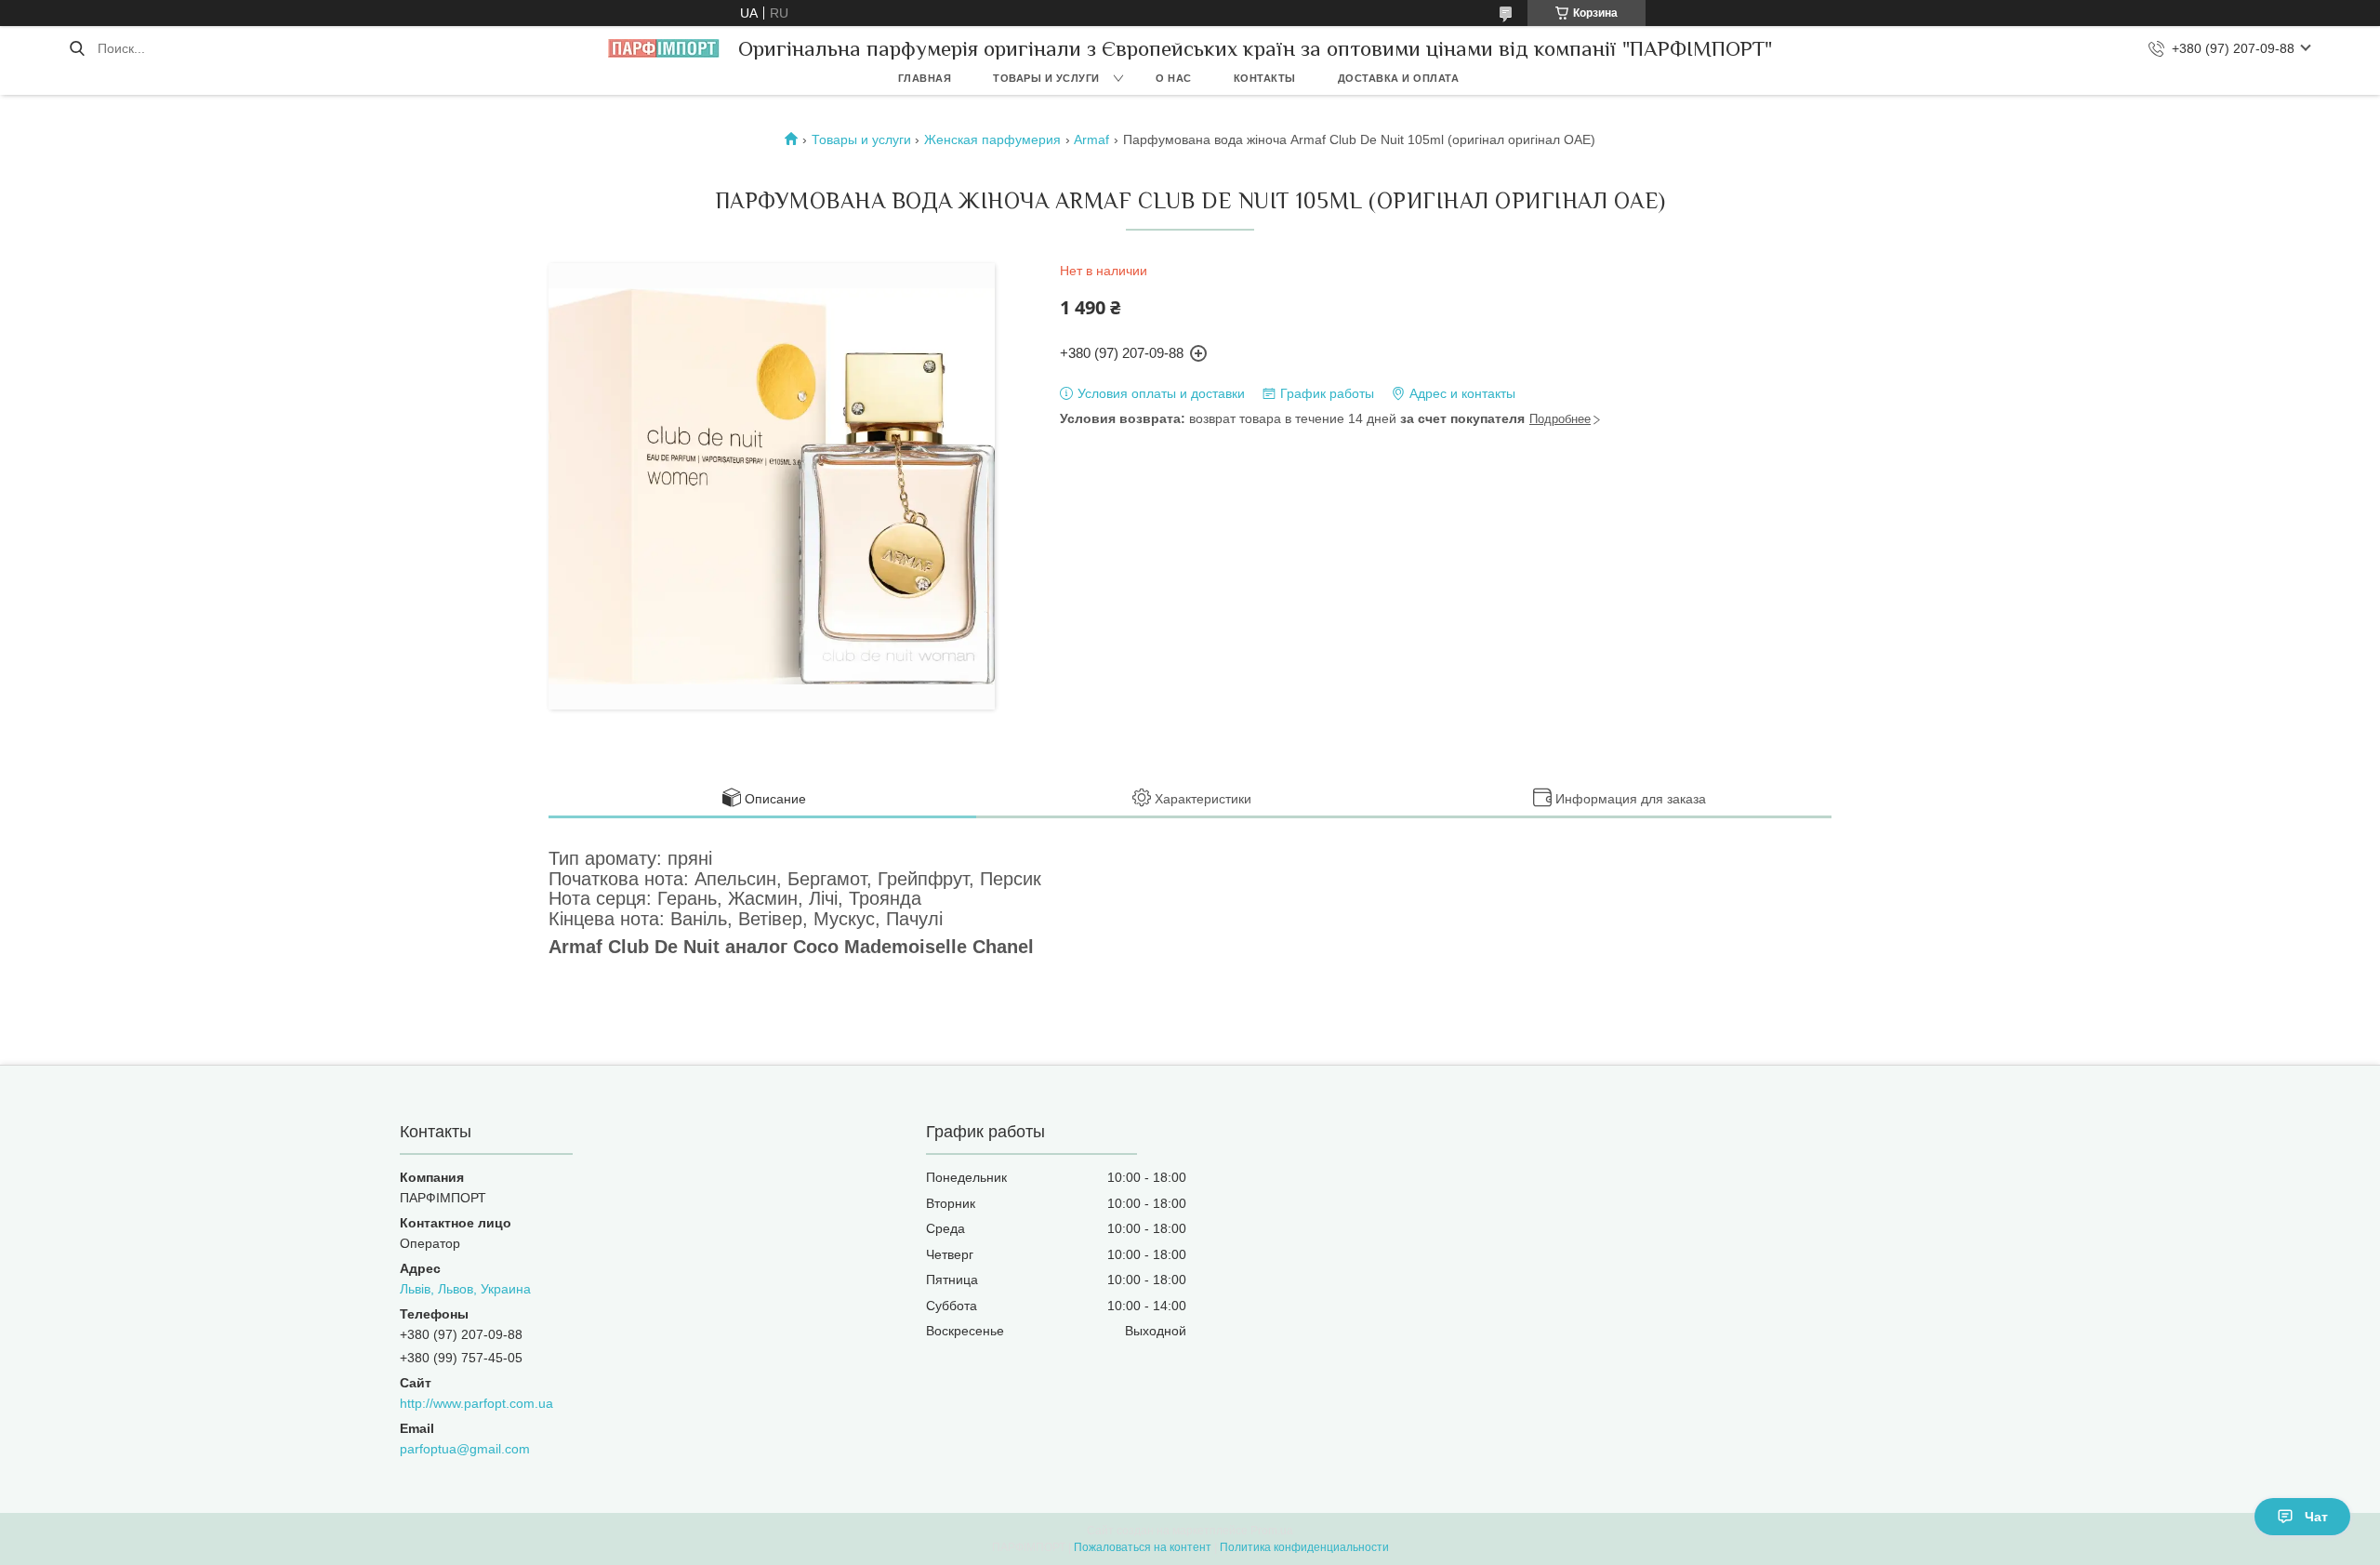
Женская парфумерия (992, 139)
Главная (925, 78)
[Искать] (77, 48)
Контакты (1265, 78)
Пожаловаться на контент (1143, 1547)
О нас (1174, 78)
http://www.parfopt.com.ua (476, 1403)
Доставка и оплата (1399, 78)
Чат (2316, 1517)
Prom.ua (1272, 1531)
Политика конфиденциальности (1304, 1547)
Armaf (1091, 139)
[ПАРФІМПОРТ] (664, 48)
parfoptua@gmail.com (465, 1449)
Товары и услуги (1046, 78)
